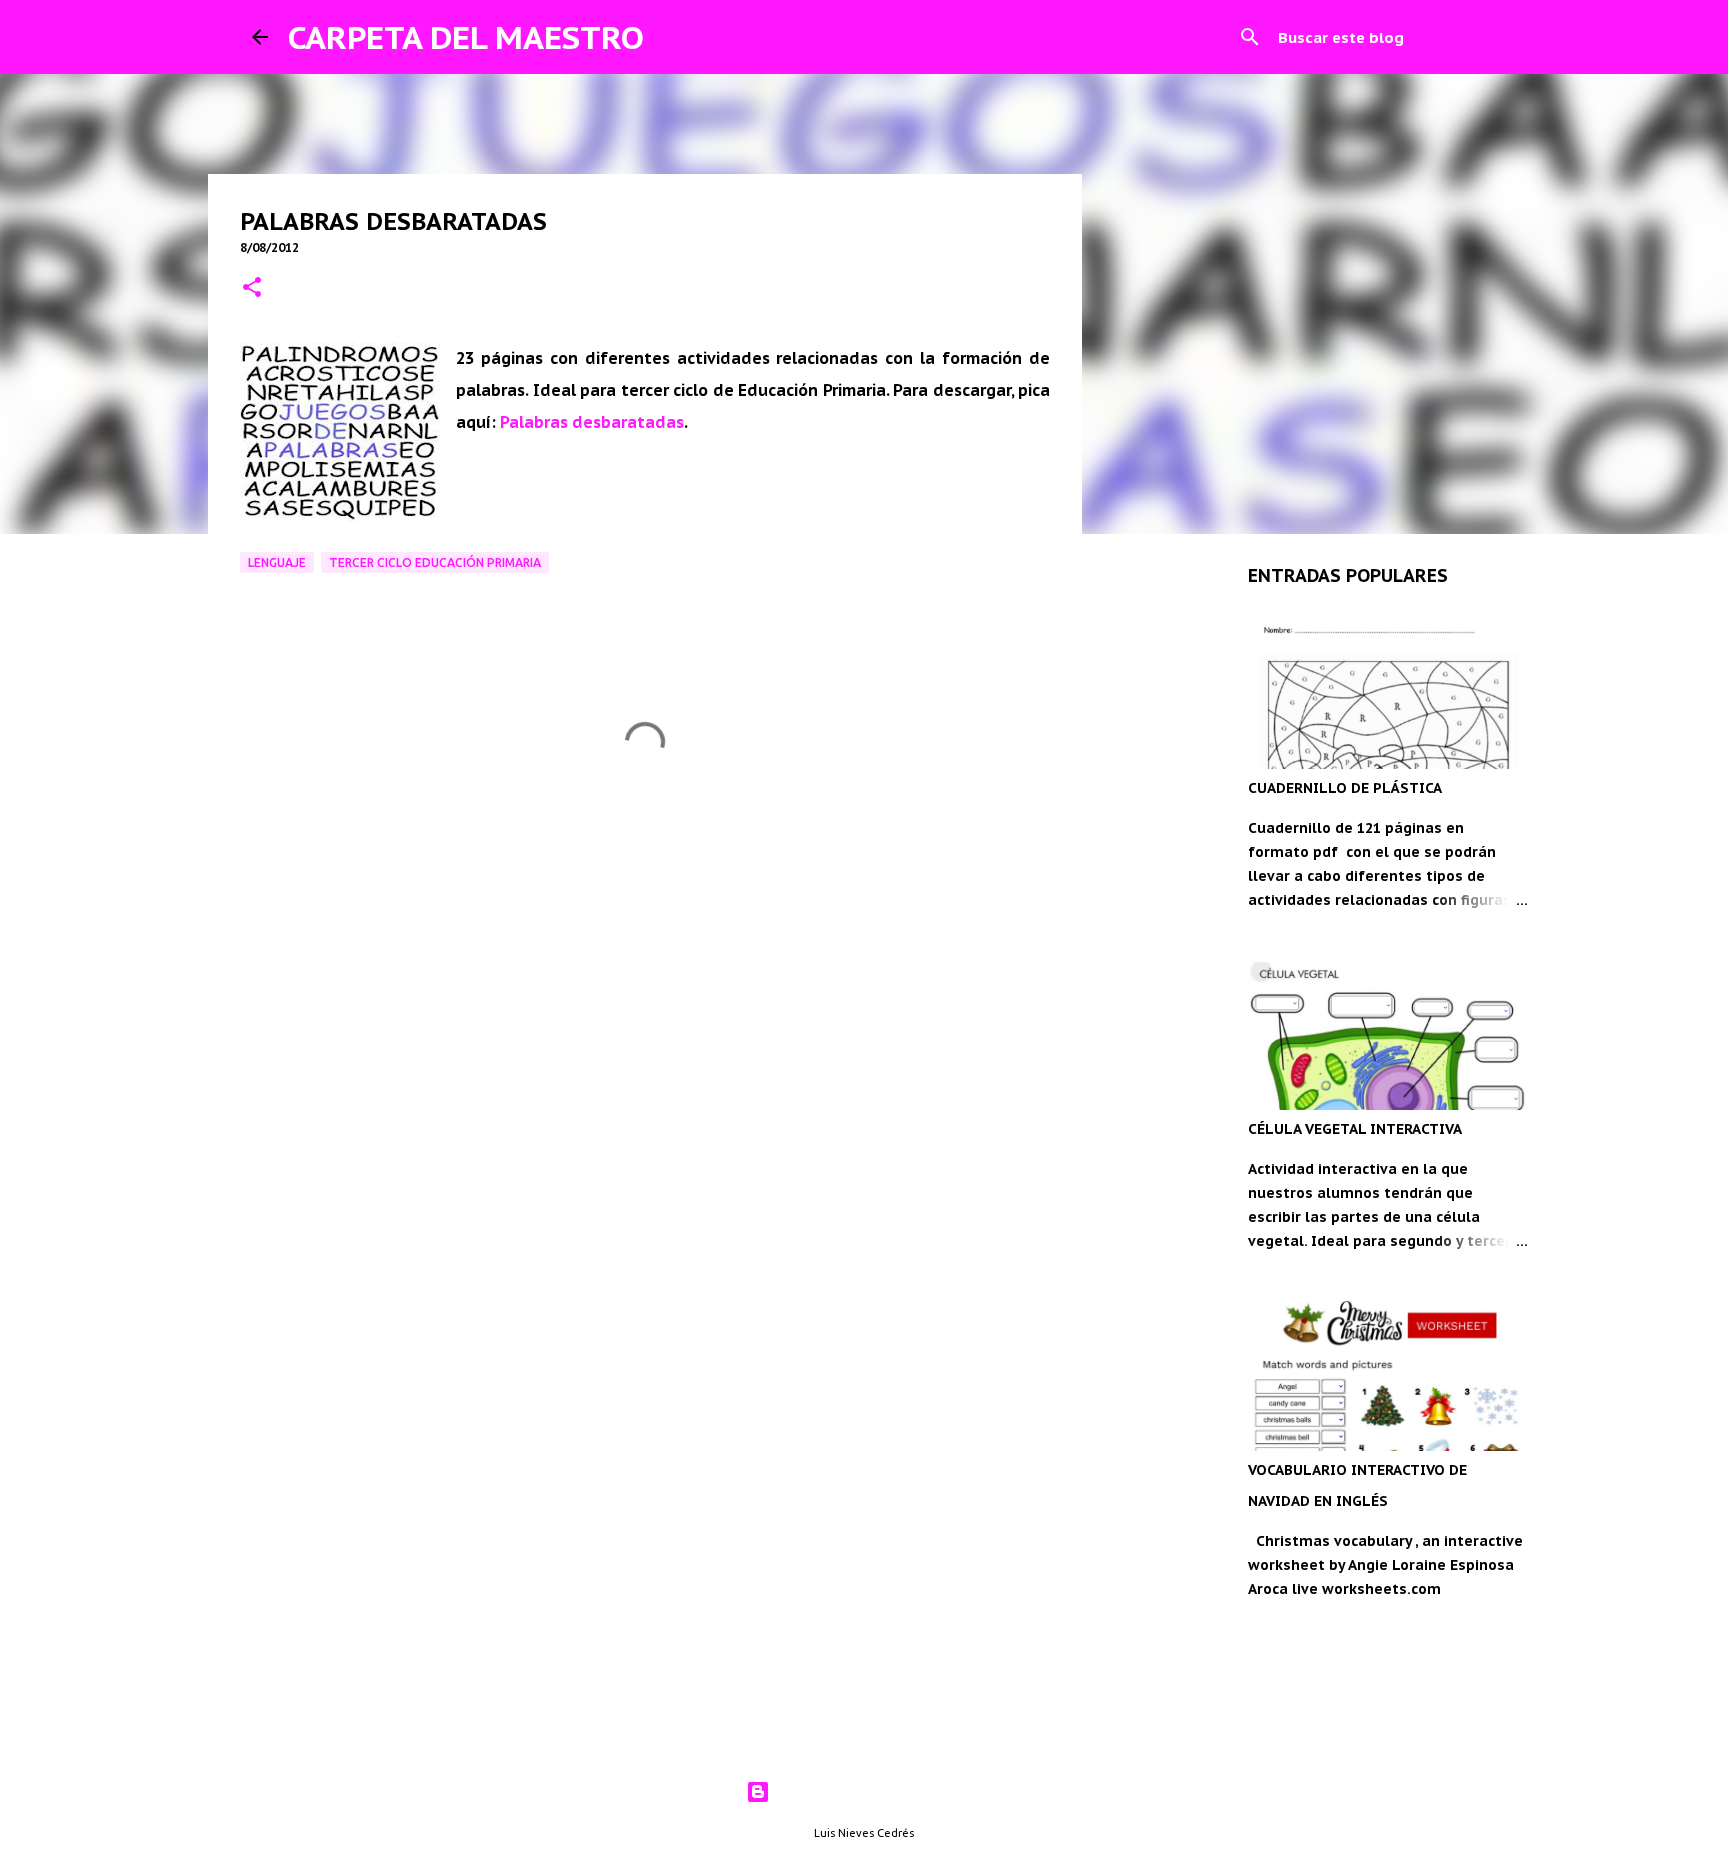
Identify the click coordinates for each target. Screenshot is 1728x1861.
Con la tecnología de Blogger (876, 1792)
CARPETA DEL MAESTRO (466, 37)
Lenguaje (277, 562)
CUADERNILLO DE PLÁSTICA (1345, 788)
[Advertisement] (645, 993)
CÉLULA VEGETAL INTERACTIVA (1355, 1129)
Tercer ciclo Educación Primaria (435, 562)
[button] (252, 288)
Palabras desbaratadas (592, 422)
